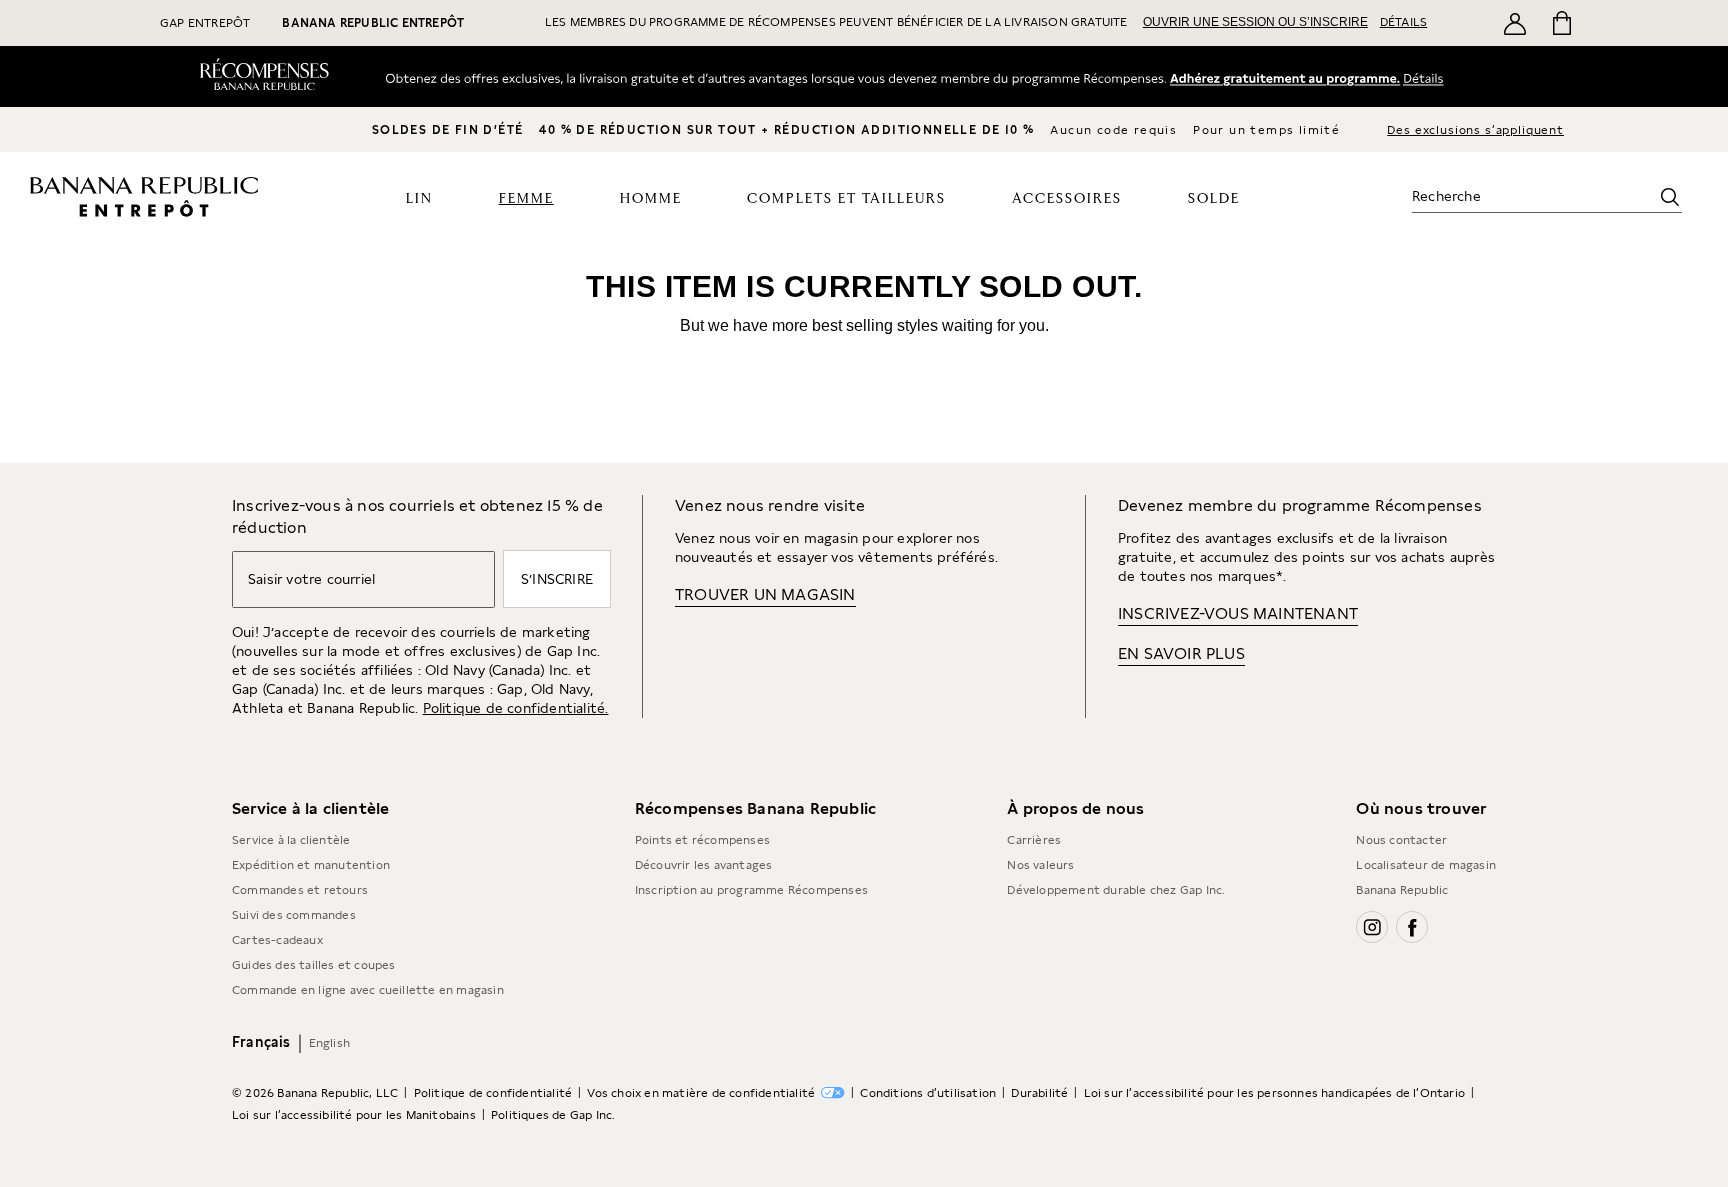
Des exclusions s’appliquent (1475, 130)
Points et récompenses (702, 840)
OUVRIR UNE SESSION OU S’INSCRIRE (1255, 22)
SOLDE (1214, 199)
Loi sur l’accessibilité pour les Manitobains (354, 1115)
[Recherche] (1670, 197)
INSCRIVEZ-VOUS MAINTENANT (1238, 613)
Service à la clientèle (291, 840)
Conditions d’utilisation (928, 1093)
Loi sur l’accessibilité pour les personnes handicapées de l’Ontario (1274, 1093)
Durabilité (1039, 1093)
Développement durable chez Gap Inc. (1116, 890)
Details (1430, 77)
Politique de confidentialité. (516, 708)
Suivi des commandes (294, 915)
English (329, 1043)
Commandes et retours (300, 890)
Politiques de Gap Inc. (553, 1115)
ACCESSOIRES (1067, 199)
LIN (419, 199)
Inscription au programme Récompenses (751, 890)
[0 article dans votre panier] (1560, 23)
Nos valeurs (1040, 865)
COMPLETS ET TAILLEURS (846, 199)
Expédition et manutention (311, 865)
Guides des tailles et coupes (314, 965)
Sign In (1283, 77)
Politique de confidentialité (493, 1093)
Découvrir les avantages (704, 865)
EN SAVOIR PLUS (1181, 653)
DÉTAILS (1403, 22)
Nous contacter (1401, 840)
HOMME (651, 199)
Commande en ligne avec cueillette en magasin (368, 990)
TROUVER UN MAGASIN (765, 594)
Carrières (1034, 840)
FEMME (526, 199)
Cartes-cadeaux (277, 940)
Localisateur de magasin (1426, 865)
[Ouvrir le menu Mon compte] (1515, 23)
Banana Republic (1402, 890)
